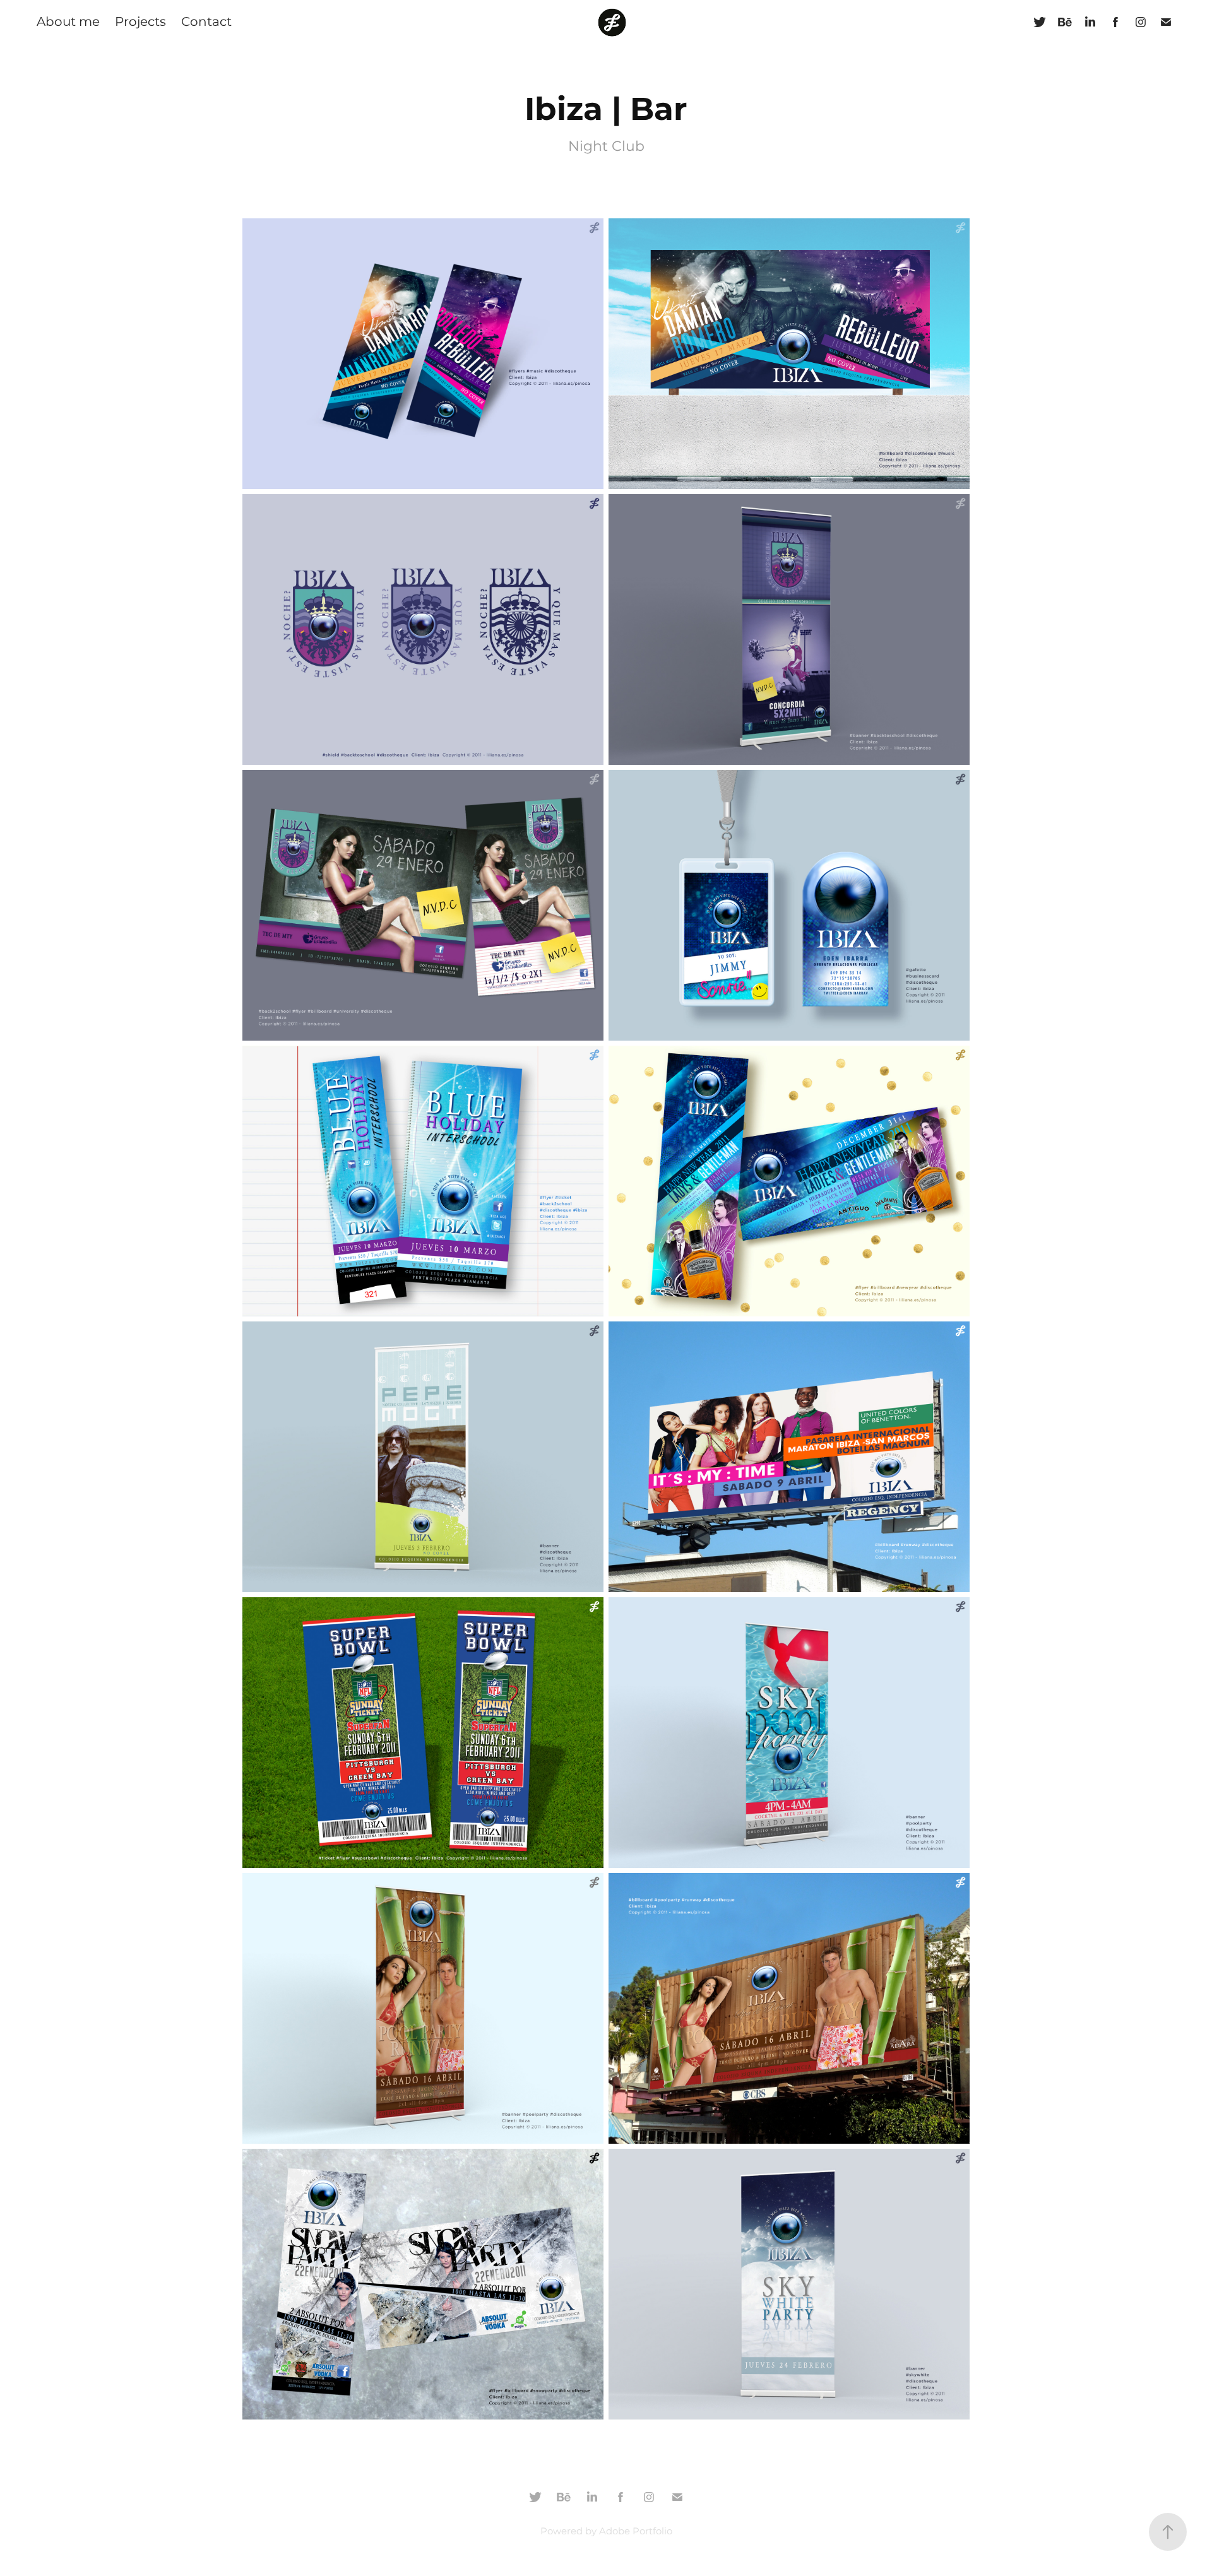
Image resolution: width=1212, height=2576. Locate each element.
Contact (206, 22)
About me (68, 22)
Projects (140, 22)
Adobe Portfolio (636, 2532)
